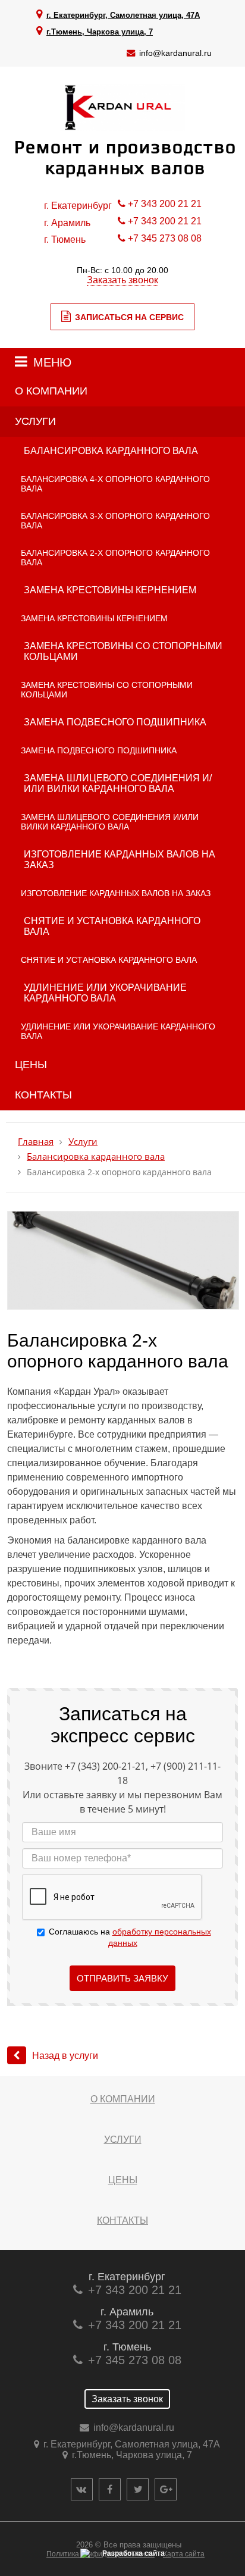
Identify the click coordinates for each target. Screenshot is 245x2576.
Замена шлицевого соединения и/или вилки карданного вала (118, 783)
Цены (31, 1065)
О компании (51, 391)
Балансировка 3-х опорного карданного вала (115, 521)
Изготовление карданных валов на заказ (120, 860)
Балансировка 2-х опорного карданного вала (115, 558)
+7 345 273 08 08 (165, 238)
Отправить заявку (122, 1978)
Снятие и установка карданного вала (112, 926)
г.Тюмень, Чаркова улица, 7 (100, 32)
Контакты (43, 1095)
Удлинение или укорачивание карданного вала (105, 993)
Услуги (35, 421)
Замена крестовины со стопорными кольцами (123, 651)
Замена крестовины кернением (110, 590)
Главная (36, 1142)
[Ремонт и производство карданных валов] (122, 128)
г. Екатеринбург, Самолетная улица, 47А (123, 15)
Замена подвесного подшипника (115, 722)
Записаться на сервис (129, 317)
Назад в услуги (65, 2056)
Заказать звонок (122, 280)
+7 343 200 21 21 (165, 204)
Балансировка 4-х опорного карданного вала (115, 484)
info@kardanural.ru (175, 53)
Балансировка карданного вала (111, 451)
